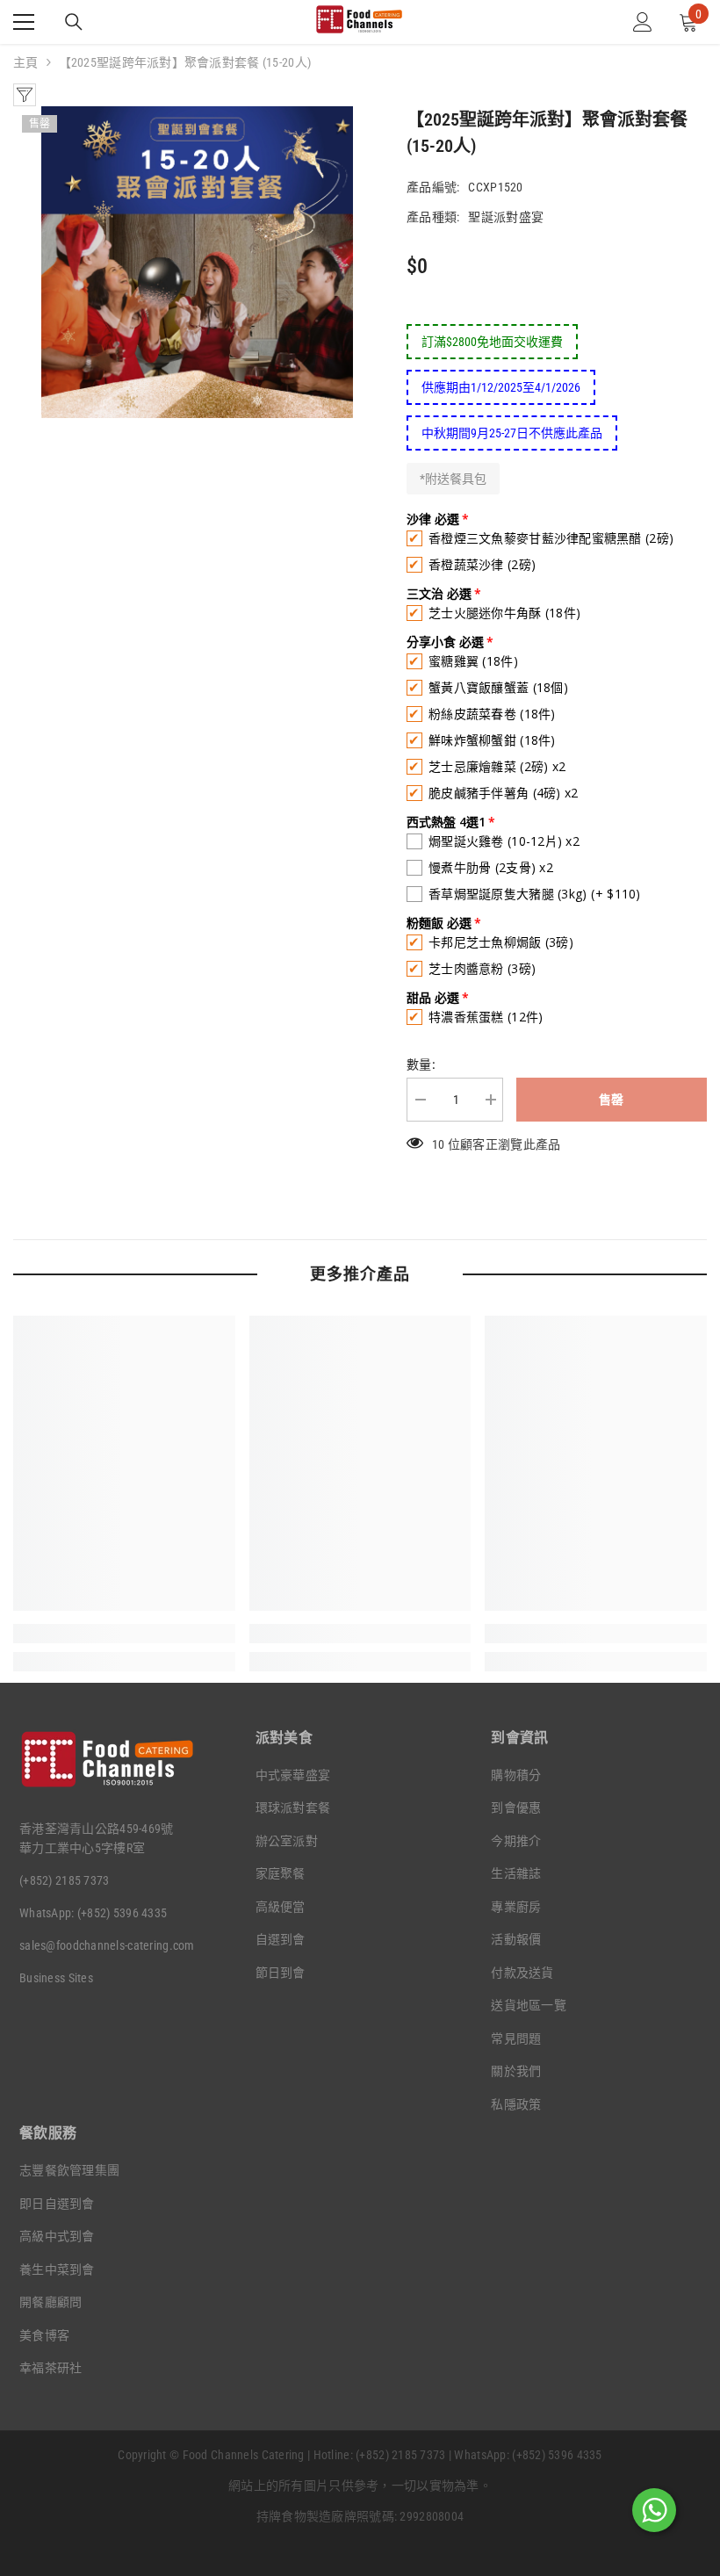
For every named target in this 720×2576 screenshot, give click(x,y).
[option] (197, 262)
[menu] (24, 22)
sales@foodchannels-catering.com (107, 1945)
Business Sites (56, 1978)
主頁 (26, 62)
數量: (421, 1064)
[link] (124, 1634)
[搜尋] (74, 22)
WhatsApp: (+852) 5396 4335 (93, 1913)
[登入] (643, 22)
